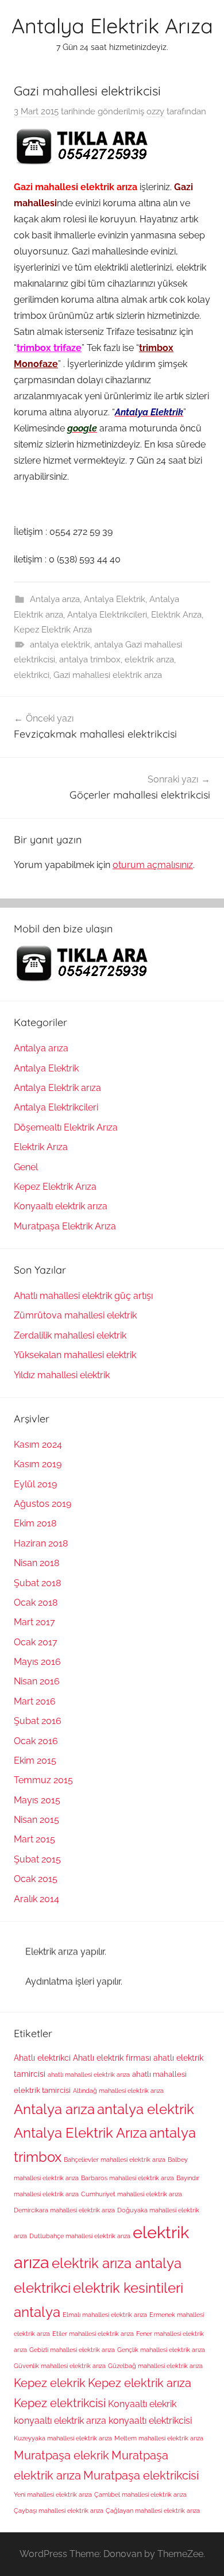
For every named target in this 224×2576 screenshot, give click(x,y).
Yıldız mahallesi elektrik (62, 1375)
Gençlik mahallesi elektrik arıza (161, 2350)
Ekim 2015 (35, 1761)
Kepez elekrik (50, 2383)
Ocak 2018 (36, 1603)
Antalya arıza (55, 599)
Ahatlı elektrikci (42, 2058)
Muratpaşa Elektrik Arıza (65, 1226)
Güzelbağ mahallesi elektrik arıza (155, 2366)
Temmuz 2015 (43, 1780)
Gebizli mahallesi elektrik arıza (72, 2350)
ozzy (155, 111)
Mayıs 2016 (37, 1662)
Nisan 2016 (37, 1681)
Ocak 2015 (36, 1879)
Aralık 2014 (36, 1899)
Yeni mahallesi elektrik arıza (53, 2494)
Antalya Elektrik (115, 599)
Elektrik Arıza (176, 615)
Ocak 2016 (36, 1741)
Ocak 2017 (36, 1642)
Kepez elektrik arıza (140, 2383)
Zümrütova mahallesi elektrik (75, 1315)
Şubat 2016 (38, 1721)
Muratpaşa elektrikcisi (141, 2475)
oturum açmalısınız (153, 865)
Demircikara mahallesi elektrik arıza (64, 2210)
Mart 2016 (35, 1701)
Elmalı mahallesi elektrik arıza (105, 2315)
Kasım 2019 (38, 1464)
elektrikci (32, 675)
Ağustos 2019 (43, 1504)
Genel (26, 1167)
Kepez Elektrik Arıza (53, 630)
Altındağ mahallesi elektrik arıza (118, 2091)
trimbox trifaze (49, 348)
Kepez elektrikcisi (60, 2403)
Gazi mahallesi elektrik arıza (108, 675)
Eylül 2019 (35, 1484)
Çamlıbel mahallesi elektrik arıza (140, 2494)
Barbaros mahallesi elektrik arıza (128, 2178)
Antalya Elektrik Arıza (112, 26)
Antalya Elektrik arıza (57, 1088)
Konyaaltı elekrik (142, 2404)
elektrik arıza (149, 660)
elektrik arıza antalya (117, 2263)
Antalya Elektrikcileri (107, 615)
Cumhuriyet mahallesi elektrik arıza (132, 2194)
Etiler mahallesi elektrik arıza (93, 2334)
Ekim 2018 (35, 1523)
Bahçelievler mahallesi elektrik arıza (115, 2159)
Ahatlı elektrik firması (112, 2058)
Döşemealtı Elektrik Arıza (66, 1127)
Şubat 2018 (37, 1583)
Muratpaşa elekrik (61, 2455)
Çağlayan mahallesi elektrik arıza (153, 2511)
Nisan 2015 (36, 1820)
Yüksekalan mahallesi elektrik (75, 1355)
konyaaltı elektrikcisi (150, 2421)
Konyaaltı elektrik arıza (61, 1206)
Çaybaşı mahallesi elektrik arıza (59, 2511)
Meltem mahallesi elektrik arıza (159, 2438)
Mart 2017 (34, 1622)
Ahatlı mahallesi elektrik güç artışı (83, 1296)
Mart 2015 (34, 1839)
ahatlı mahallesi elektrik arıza (89, 2074)
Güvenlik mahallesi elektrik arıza (60, 2366)
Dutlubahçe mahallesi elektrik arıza (80, 2236)
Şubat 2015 (37, 1859)
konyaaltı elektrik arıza (60, 2421)
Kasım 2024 (38, 1445)
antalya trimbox (90, 660)
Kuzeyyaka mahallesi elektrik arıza (63, 2438)
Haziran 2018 (41, 1543)
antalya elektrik (60, 645)
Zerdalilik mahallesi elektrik (70, 1335)
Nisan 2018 (36, 1563)
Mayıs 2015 (37, 1800)
